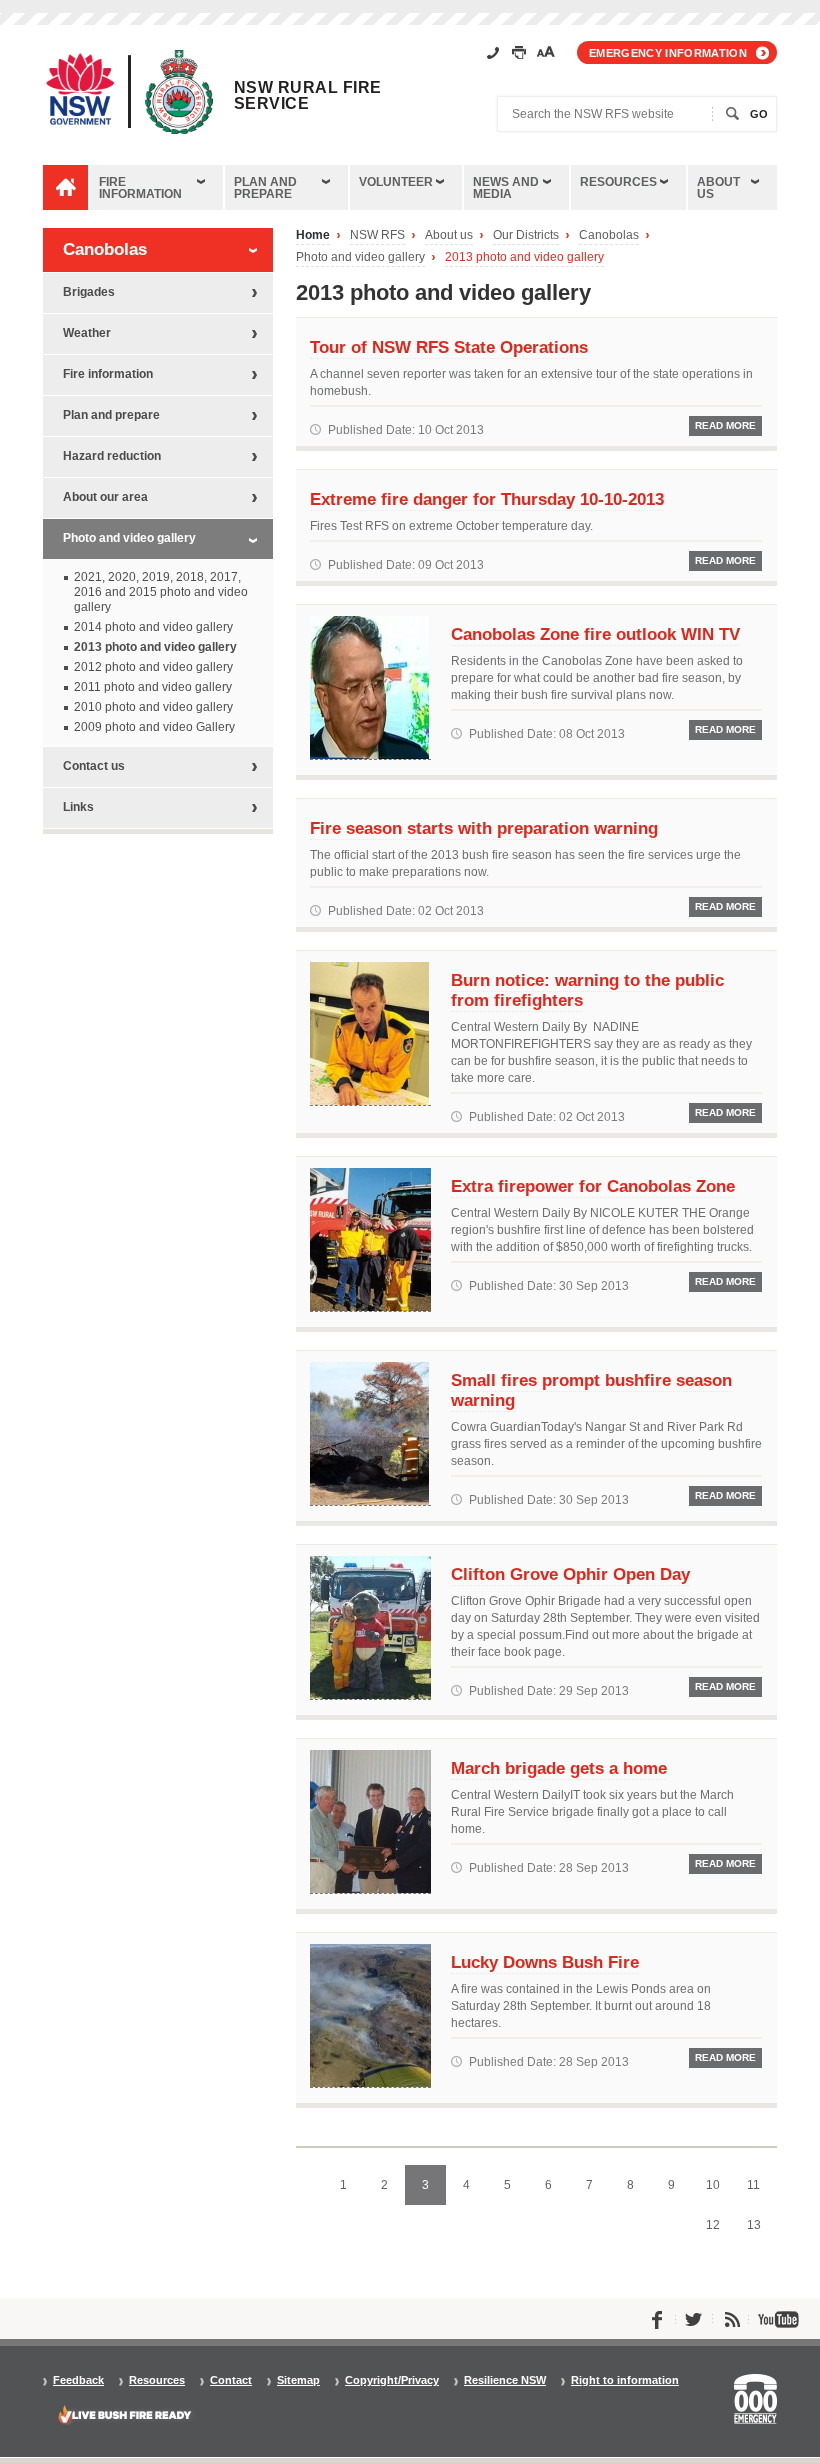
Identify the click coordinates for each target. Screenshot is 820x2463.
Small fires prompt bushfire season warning (591, 1390)
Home (313, 235)
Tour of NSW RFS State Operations (449, 347)
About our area (105, 497)
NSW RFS (377, 235)
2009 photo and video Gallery (154, 727)
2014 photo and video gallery (153, 627)
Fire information (140, 188)
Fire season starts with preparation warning (484, 828)
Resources (618, 182)
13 (760, 2231)
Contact (231, 2380)
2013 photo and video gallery (524, 257)
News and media (506, 188)
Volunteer (396, 182)
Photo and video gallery (360, 257)
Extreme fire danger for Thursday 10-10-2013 (487, 499)
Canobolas (609, 235)
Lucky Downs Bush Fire (545, 1962)
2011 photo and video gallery (153, 687)
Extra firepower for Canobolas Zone (593, 1186)
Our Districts (526, 235)
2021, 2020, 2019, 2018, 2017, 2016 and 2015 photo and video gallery (161, 592)
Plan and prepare (265, 188)
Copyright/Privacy (392, 2380)
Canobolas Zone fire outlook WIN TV (595, 634)
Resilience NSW (505, 2380)
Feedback (78, 2380)
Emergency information (668, 53)
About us (718, 188)
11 (760, 2191)
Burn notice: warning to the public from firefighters (587, 990)
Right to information (625, 2380)
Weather (87, 333)
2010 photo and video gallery (153, 707)
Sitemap (298, 2380)
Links (78, 807)
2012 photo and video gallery (153, 667)
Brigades (89, 292)
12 (719, 2231)
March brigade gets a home (559, 1768)
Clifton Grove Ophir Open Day (570, 1574)
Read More (725, 425)
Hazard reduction (112, 456)
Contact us (94, 766)
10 (719, 2191)
